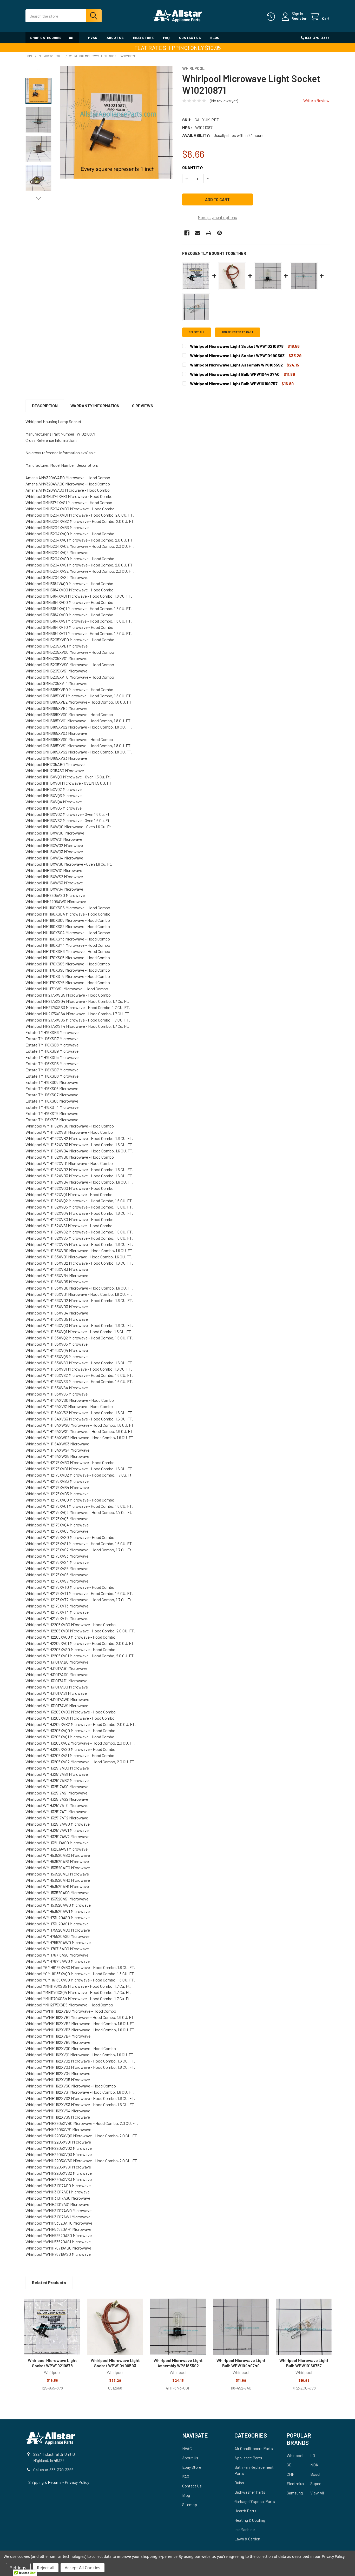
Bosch (316, 2474)
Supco (316, 2483)
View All (317, 2493)
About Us (115, 38)
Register (299, 18)
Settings (18, 2568)
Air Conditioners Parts (254, 2448)
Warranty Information (95, 406)
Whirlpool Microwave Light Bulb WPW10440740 (241, 2363)
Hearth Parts (245, 2511)
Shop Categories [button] (46, 38)
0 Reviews (143, 406)
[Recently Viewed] (272, 17)
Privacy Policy (77, 2482)
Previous (38, 70)
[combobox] (64, 16)
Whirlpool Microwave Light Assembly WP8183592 (178, 2363)
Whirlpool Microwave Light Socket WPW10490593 (115, 2363)
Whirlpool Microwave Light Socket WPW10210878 (52, 2363)
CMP (291, 2474)
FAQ (166, 38)
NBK (314, 2465)
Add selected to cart (238, 332)
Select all (197, 332)
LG (313, 2455)
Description (45, 406)
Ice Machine (245, 2529)
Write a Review (316, 100)
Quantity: (193, 167)
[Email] (198, 233)
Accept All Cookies (83, 2568)
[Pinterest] (220, 233)
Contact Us (190, 38)
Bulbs (239, 2483)
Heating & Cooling (250, 2520)
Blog (215, 38)
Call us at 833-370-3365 (53, 2470)
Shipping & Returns (45, 2482)
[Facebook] (187, 233)
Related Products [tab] (49, 2282)
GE (289, 2465)
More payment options (217, 217)
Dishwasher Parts (250, 2492)
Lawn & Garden (247, 2539)
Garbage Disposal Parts (255, 2501)
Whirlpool (295, 2455)
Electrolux (295, 2483)
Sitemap (190, 2504)
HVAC (93, 38)
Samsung (295, 2493)
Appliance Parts (248, 2458)
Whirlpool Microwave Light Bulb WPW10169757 (304, 2363)
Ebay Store (143, 38)
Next (38, 198)
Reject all (46, 2568)
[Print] (209, 233)
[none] (116, 122)
